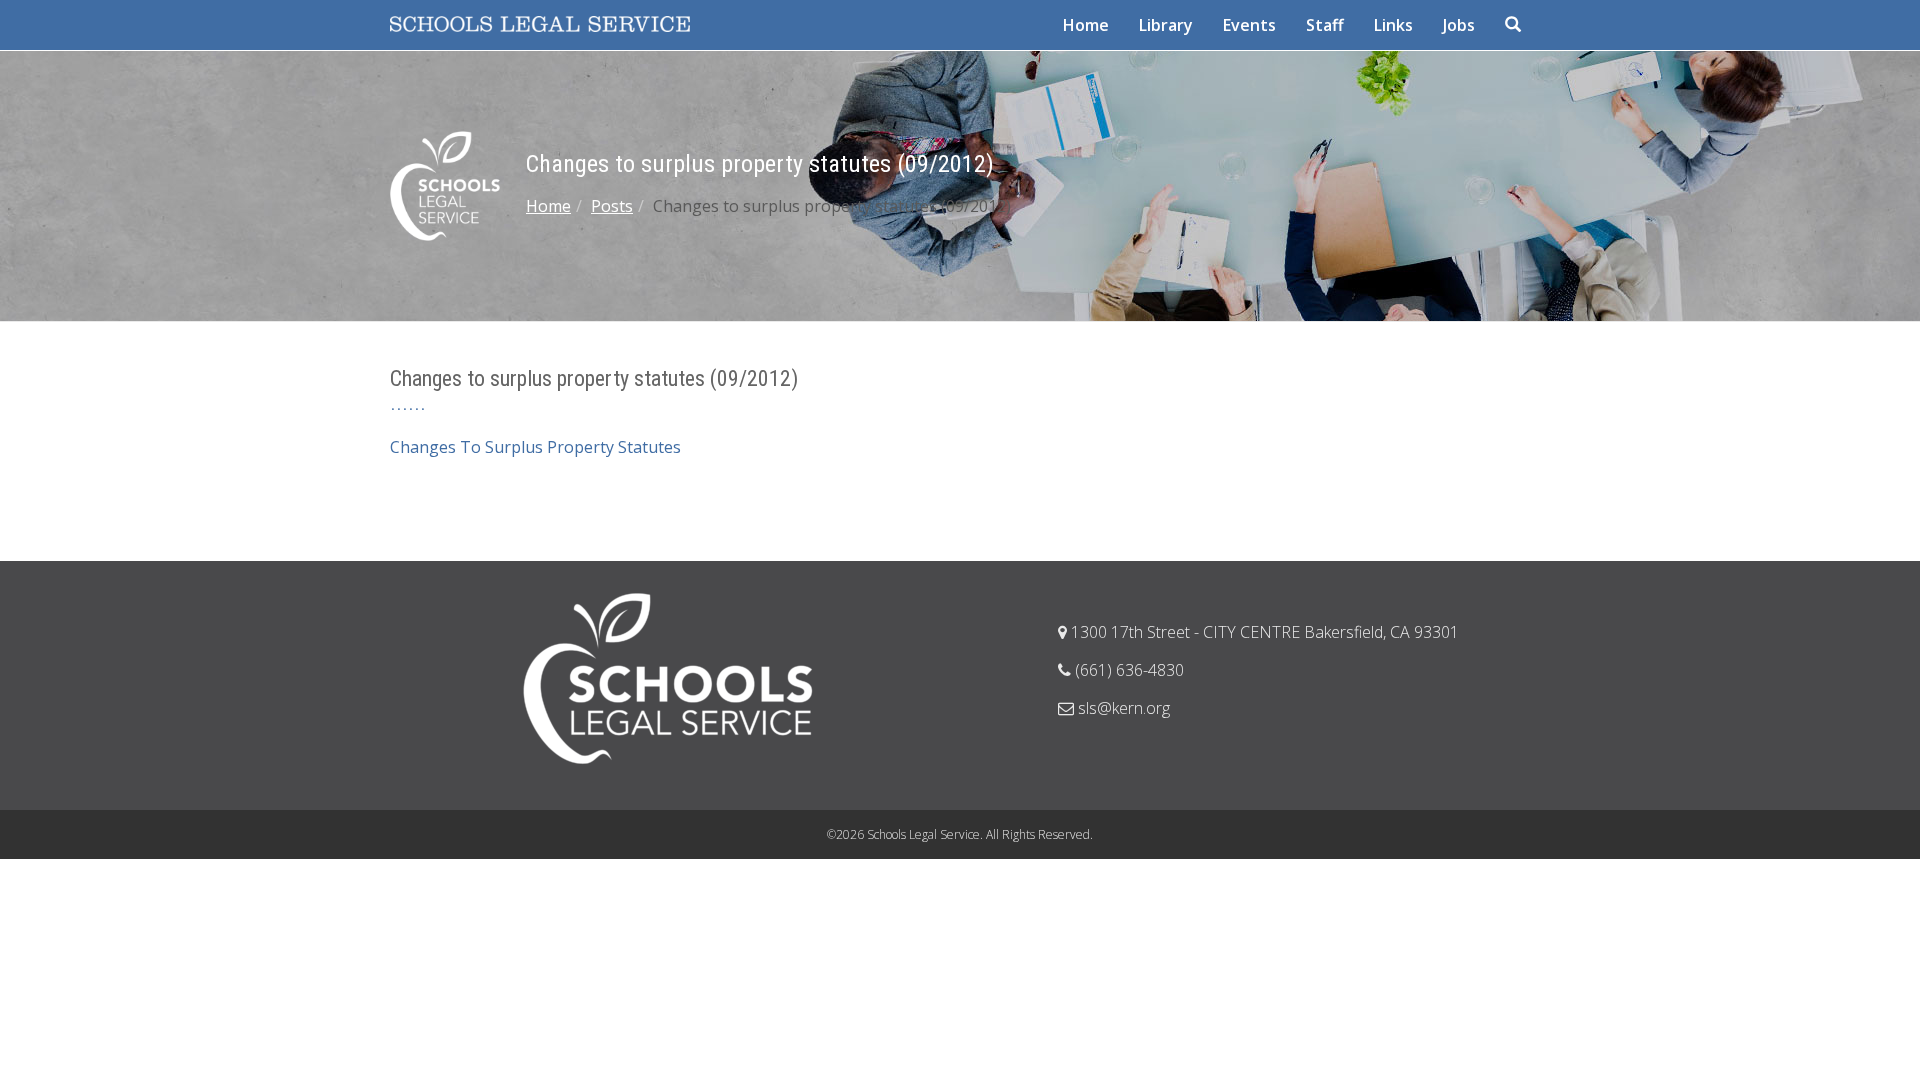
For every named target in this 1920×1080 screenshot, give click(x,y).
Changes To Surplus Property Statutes (535, 447)
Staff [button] (1325, 25)
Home (548, 206)
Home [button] (1086, 25)
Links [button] (1393, 25)
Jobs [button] (1459, 25)
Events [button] (1249, 25)
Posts (612, 206)
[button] (1515, 25)
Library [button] (1166, 25)
